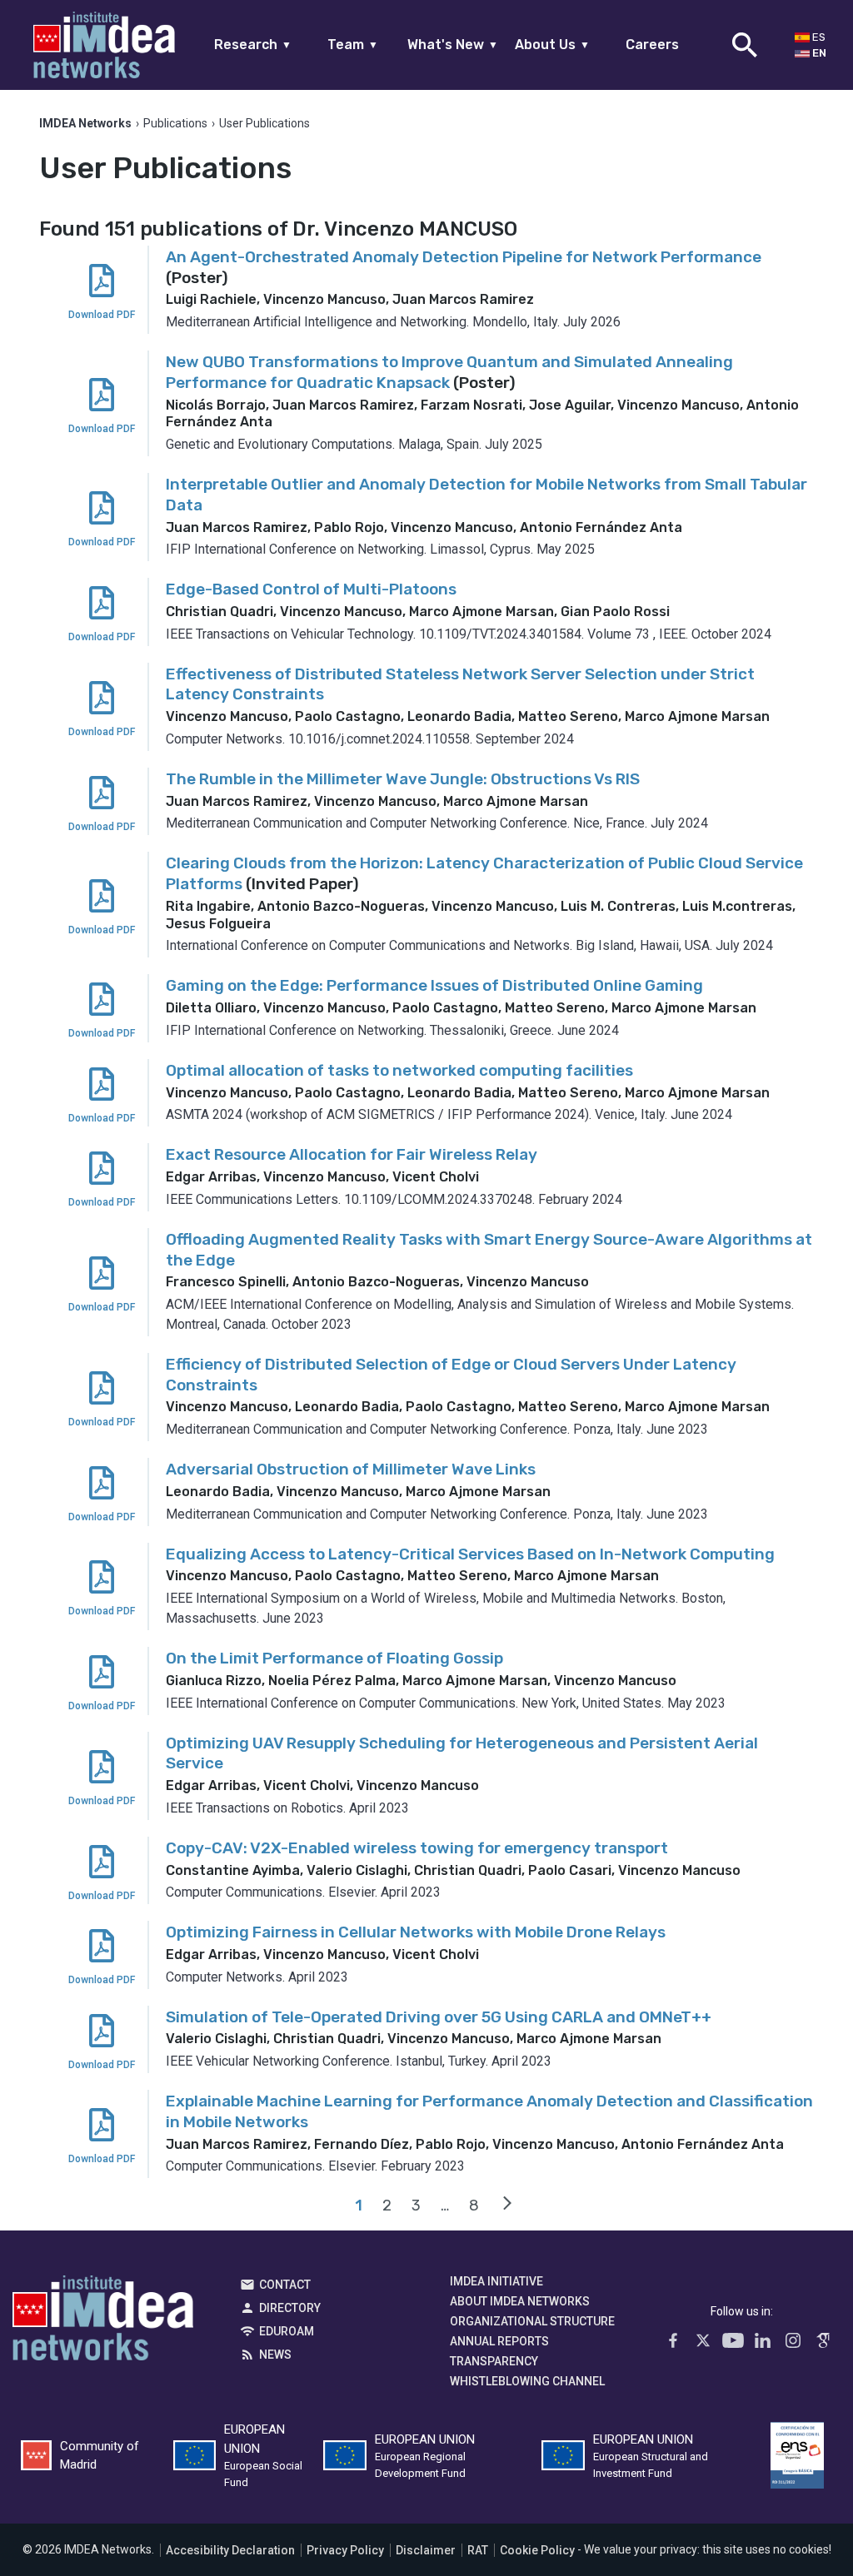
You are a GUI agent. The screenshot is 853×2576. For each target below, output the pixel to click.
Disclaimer (426, 2550)
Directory (290, 2308)
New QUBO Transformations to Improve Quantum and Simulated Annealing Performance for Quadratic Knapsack (449, 372)
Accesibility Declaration (230, 2550)
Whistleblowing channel (527, 2381)
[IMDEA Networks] (104, 45)
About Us (552, 45)
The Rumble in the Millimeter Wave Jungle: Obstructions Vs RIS (403, 779)
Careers (652, 45)
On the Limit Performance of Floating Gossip (334, 1658)
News (275, 2355)
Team (353, 45)
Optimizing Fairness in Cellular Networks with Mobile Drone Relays (416, 1932)
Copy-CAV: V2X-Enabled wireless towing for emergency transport (417, 1848)
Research (253, 45)
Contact (285, 2285)
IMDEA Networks (103, 2322)
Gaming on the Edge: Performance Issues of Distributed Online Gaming (434, 985)
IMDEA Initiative (496, 2281)
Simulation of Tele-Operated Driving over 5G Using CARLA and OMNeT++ (439, 2017)
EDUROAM (287, 2331)
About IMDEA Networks (520, 2301)
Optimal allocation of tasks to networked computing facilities (399, 1070)
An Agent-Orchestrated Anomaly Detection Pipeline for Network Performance (464, 257)
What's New (453, 45)
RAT (478, 2550)
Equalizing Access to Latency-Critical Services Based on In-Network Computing (470, 1554)
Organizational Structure (532, 2321)
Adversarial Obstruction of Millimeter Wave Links (351, 1469)
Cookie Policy (537, 2550)
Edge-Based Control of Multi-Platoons (311, 589)
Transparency (494, 2361)
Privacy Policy (345, 2550)
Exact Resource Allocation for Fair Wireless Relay (352, 1154)
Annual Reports (499, 2341)
